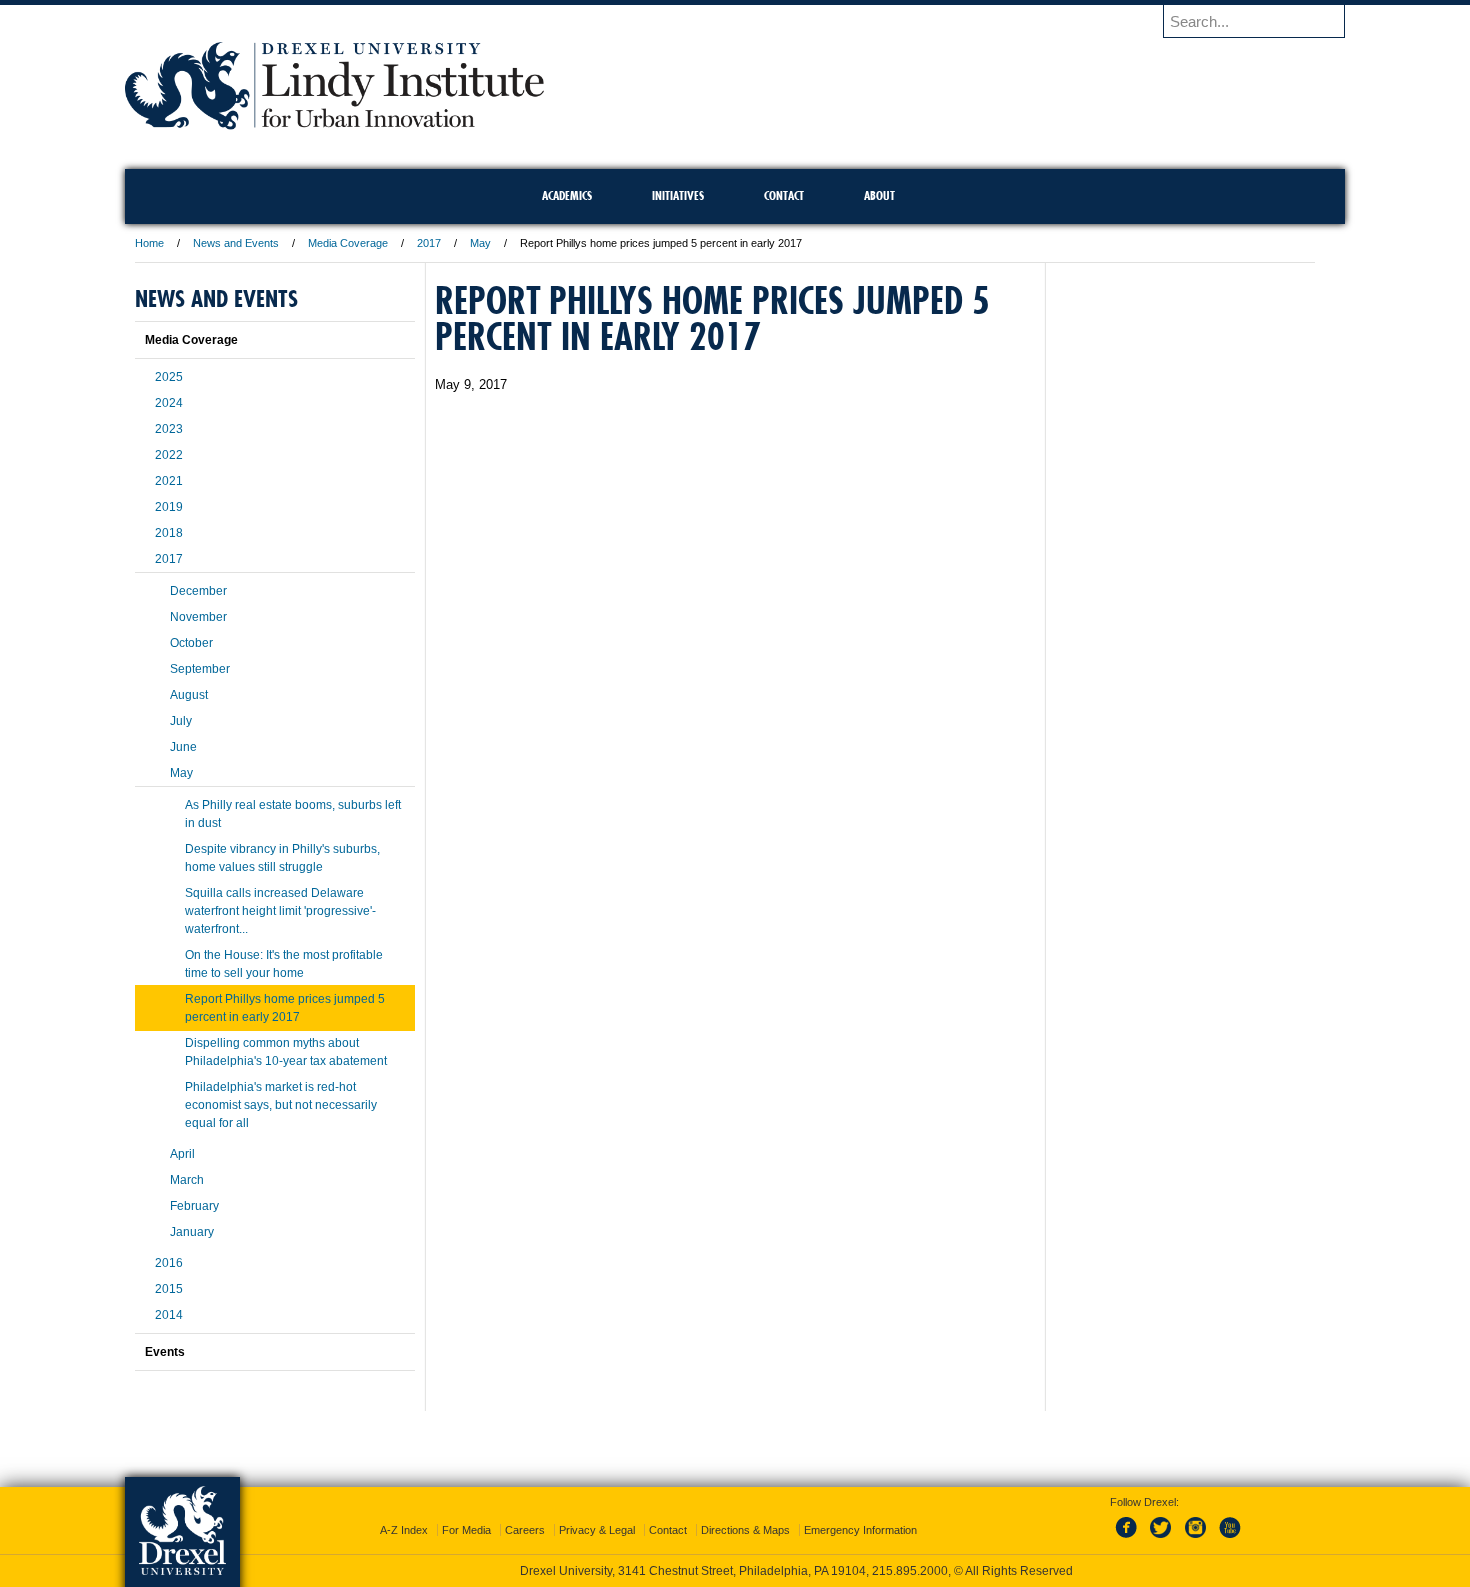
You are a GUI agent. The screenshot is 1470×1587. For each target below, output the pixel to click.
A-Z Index (404, 1530)
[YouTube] (1229, 1539)
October (191, 643)
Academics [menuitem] (567, 195)
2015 (169, 1289)
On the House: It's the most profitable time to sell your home (284, 964)
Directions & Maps (745, 1530)
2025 (169, 377)
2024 (169, 403)
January (192, 1232)
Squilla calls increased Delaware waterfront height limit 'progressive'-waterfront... (280, 911)
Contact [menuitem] (784, 195)
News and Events (236, 243)
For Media (466, 1530)
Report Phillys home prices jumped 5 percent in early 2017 (285, 1008)
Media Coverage (348, 243)
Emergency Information (860, 1530)
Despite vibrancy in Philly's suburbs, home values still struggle (282, 858)
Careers (525, 1530)
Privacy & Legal (597, 1530)
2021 (169, 481)
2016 (169, 1263)
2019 (169, 507)
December (198, 591)
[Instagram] (1196, 1539)
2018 (169, 533)
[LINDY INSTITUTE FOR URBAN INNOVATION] (334, 123)
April (182, 1154)
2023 (169, 429)
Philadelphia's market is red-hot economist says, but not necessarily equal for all (281, 1105)
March (187, 1180)
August (189, 695)
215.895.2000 (910, 1571)
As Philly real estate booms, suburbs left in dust (293, 814)
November (198, 617)
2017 (429, 243)
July (181, 721)
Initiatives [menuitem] (678, 195)
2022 (169, 455)
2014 (169, 1315)
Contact (668, 1530)
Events (165, 1352)
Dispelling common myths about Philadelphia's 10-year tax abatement (286, 1052)
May (480, 243)
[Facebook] (1130, 1539)
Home (149, 243)
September (200, 669)
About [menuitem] (879, 195)
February (194, 1206)
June (183, 747)
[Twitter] (1163, 1539)
